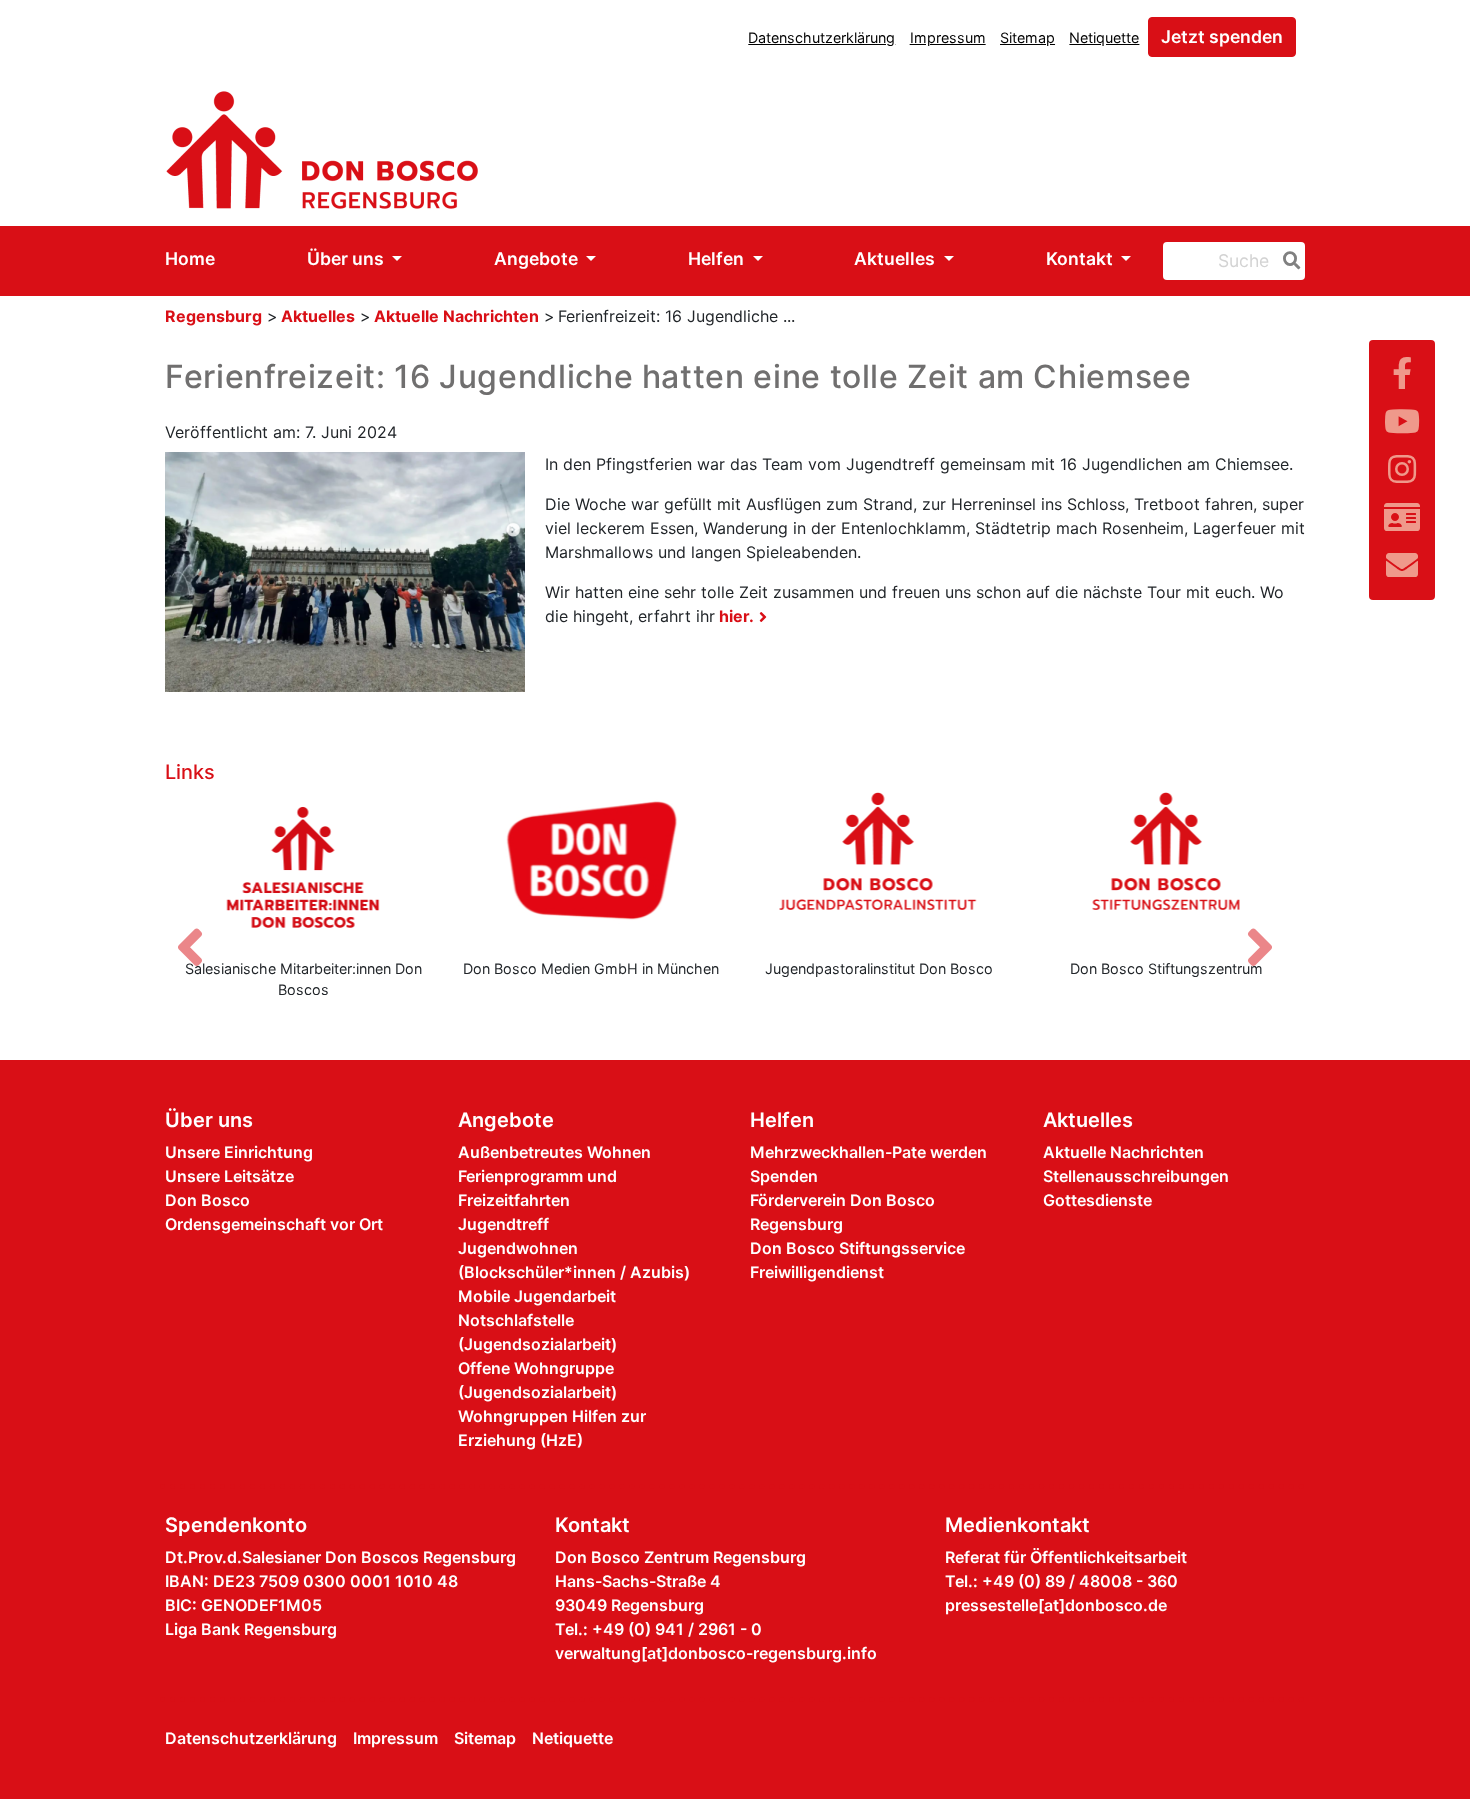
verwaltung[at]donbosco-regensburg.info (716, 1653)
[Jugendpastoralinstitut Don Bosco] (879, 867)
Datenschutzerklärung (821, 37)
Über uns (347, 258)
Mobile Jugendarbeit (537, 1296)
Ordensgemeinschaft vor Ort (274, 1224)
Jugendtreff (503, 1224)
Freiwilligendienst (817, 1272)
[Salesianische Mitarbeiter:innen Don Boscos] (304, 867)
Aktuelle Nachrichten (456, 316)
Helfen (718, 258)
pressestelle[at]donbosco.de (1056, 1605)
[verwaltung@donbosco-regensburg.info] (1402, 565)
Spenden (784, 1176)
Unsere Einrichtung (239, 1152)
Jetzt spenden (1222, 36)
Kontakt (1081, 258)
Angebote (538, 258)
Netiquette (1104, 37)
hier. (734, 616)
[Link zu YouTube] (1402, 421)
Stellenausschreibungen (1136, 1176)
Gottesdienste (1097, 1200)
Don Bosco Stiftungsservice (857, 1248)
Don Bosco (207, 1200)
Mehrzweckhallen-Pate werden (868, 1152)
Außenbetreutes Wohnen (554, 1152)
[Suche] (1288, 261)
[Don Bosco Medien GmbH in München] (592, 867)
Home (190, 258)
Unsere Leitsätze (229, 1176)
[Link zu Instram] (1402, 469)
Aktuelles (896, 258)
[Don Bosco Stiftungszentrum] (1167, 867)
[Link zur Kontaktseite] (1402, 517)
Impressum (948, 37)
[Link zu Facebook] (1402, 373)
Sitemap (1027, 37)
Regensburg (213, 316)
